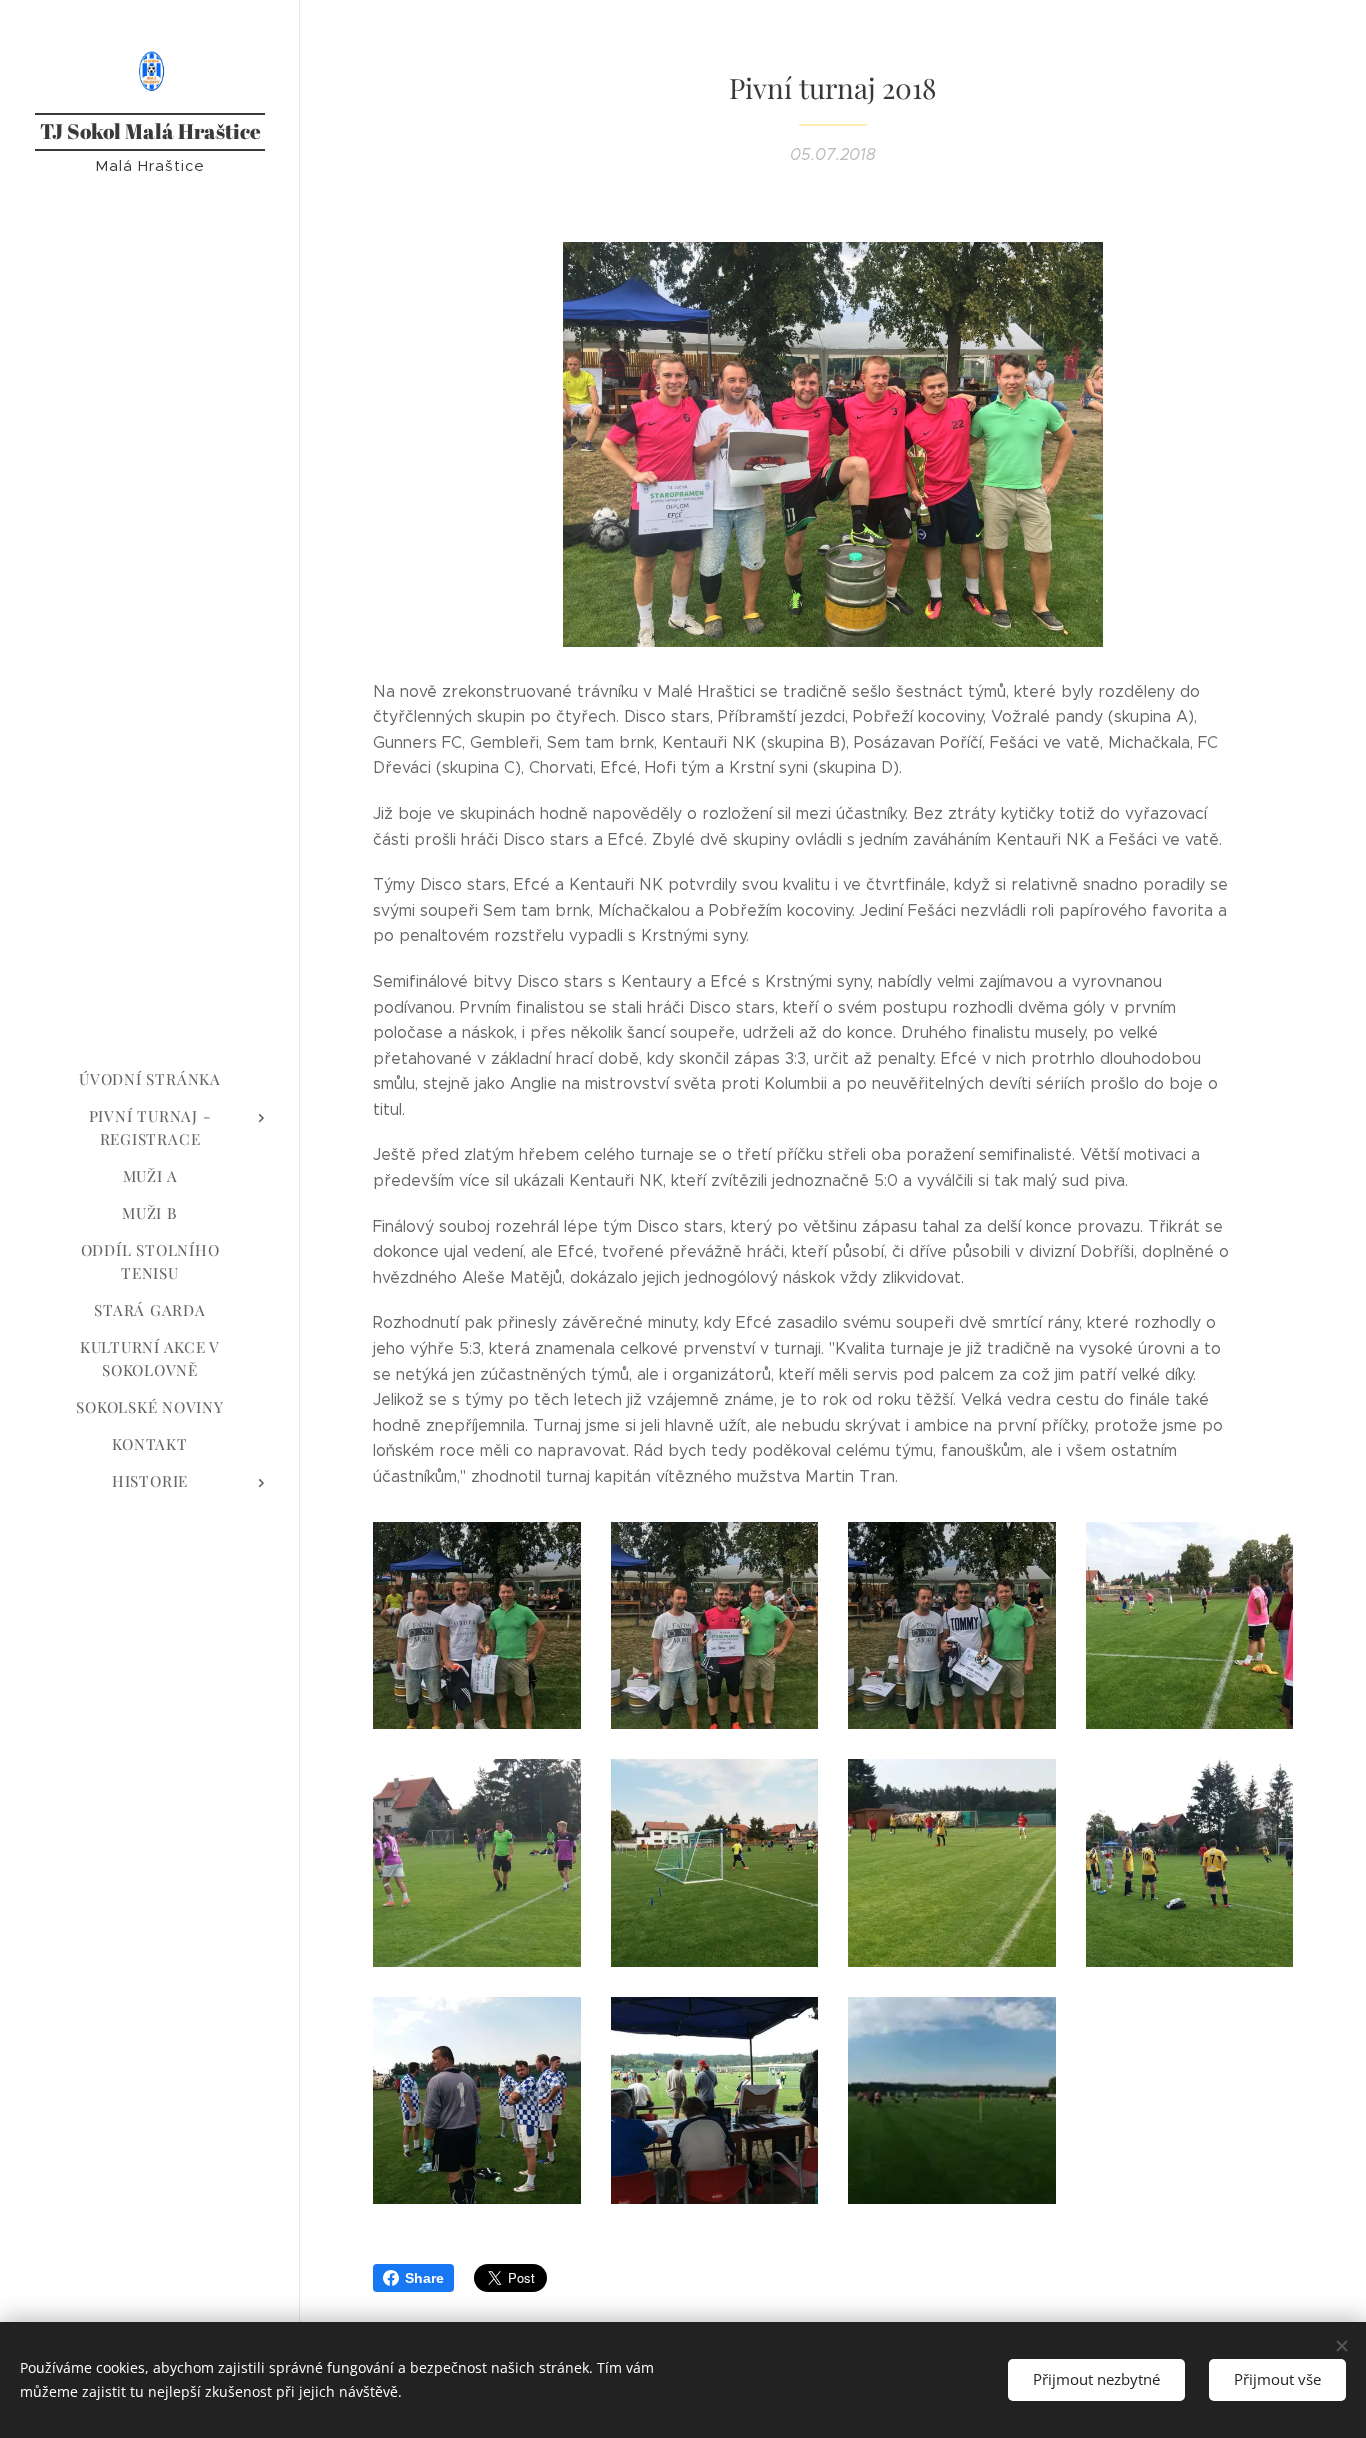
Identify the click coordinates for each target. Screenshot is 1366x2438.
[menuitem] (150, 1079)
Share (424, 2278)
